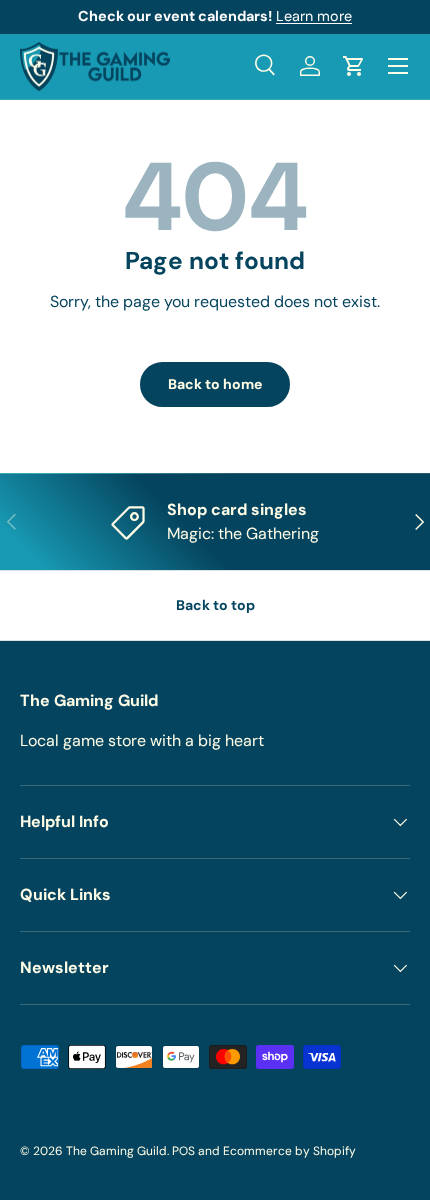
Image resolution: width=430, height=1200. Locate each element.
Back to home (215, 384)
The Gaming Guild (116, 1151)
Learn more (314, 16)
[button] (354, 66)
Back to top (215, 605)
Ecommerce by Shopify (289, 1151)
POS (183, 1151)
